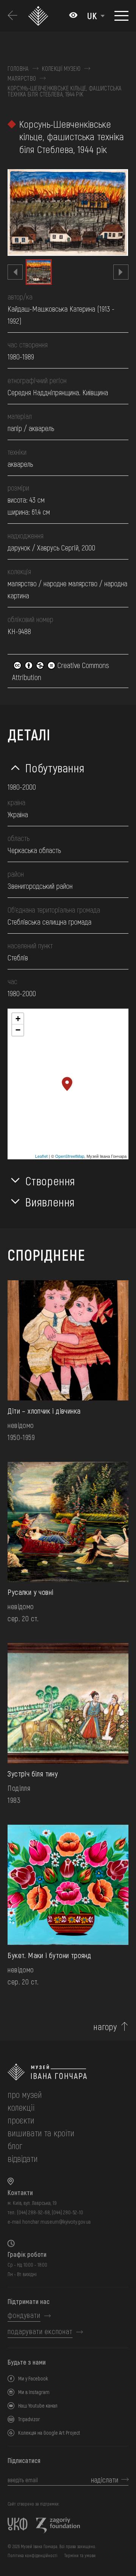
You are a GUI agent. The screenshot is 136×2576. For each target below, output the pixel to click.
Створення (50, 1180)
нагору (105, 2027)
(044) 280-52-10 (67, 2212)
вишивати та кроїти (41, 2133)
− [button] (18, 1030)
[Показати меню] (121, 16)
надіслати (105, 2480)
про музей (25, 2094)
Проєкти (21, 2120)
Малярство (22, 78)
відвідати (23, 2158)
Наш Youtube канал (38, 2406)
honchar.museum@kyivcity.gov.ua (56, 2222)
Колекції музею (61, 69)
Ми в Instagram (34, 2392)
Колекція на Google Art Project (49, 2433)
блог (15, 2146)
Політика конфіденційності (32, 2555)
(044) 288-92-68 (33, 2212)
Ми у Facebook (33, 2378)
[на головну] (68, 2072)
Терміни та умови (80, 2555)
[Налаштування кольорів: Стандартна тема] (73, 16)
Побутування (55, 767)
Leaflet (41, 1156)
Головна (18, 69)
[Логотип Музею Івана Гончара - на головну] (39, 16)
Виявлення (50, 1202)
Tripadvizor (29, 2419)
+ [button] (18, 1019)
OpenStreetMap (70, 1156)
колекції (21, 2107)
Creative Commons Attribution (61, 671)
